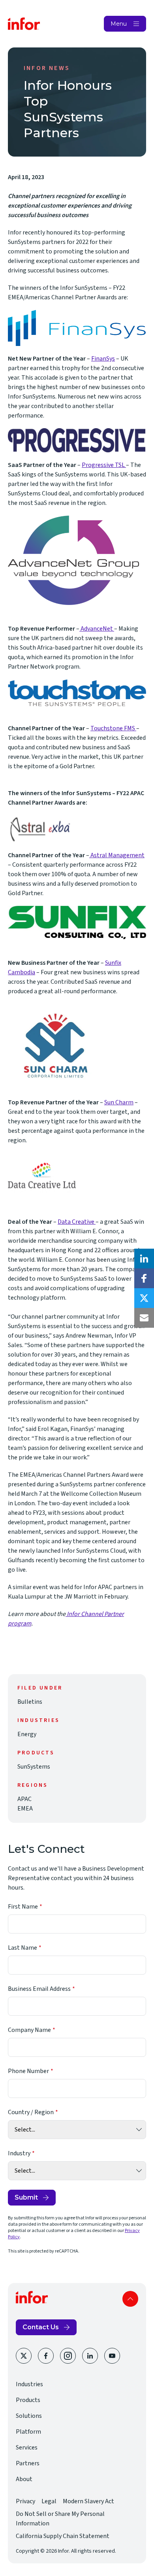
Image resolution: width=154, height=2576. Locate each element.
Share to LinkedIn (144, 1259)
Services (27, 2447)
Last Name (23, 1948)
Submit (26, 2197)
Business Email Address (39, 1989)
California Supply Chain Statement (63, 2536)
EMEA (25, 1809)
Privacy (25, 2501)
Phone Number (28, 2071)
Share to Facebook (144, 1278)
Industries (29, 2384)
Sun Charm (119, 1102)
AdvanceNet (97, 629)
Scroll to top (130, 2299)
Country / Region (31, 2112)
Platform (28, 2432)
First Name (23, 1907)
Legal (49, 2501)
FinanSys (103, 359)
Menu (119, 24)
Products (28, 2400)
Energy (27, 1734)
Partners (28, 2463)
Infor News (47, 68)
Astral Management (117, 855)
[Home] (24, 24)
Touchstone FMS (113, 728)
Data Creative (77, 1222)
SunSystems (34, 1767)
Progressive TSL (104, 465)
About (24, 2479)
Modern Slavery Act (88, 2501)
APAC (24, 1799)
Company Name (29, 2030)
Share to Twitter (144, 1298)
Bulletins (30, 1702)
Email (144, 1318)
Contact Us (41, 2327)
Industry (19, 2153)
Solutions (29, 2416)
